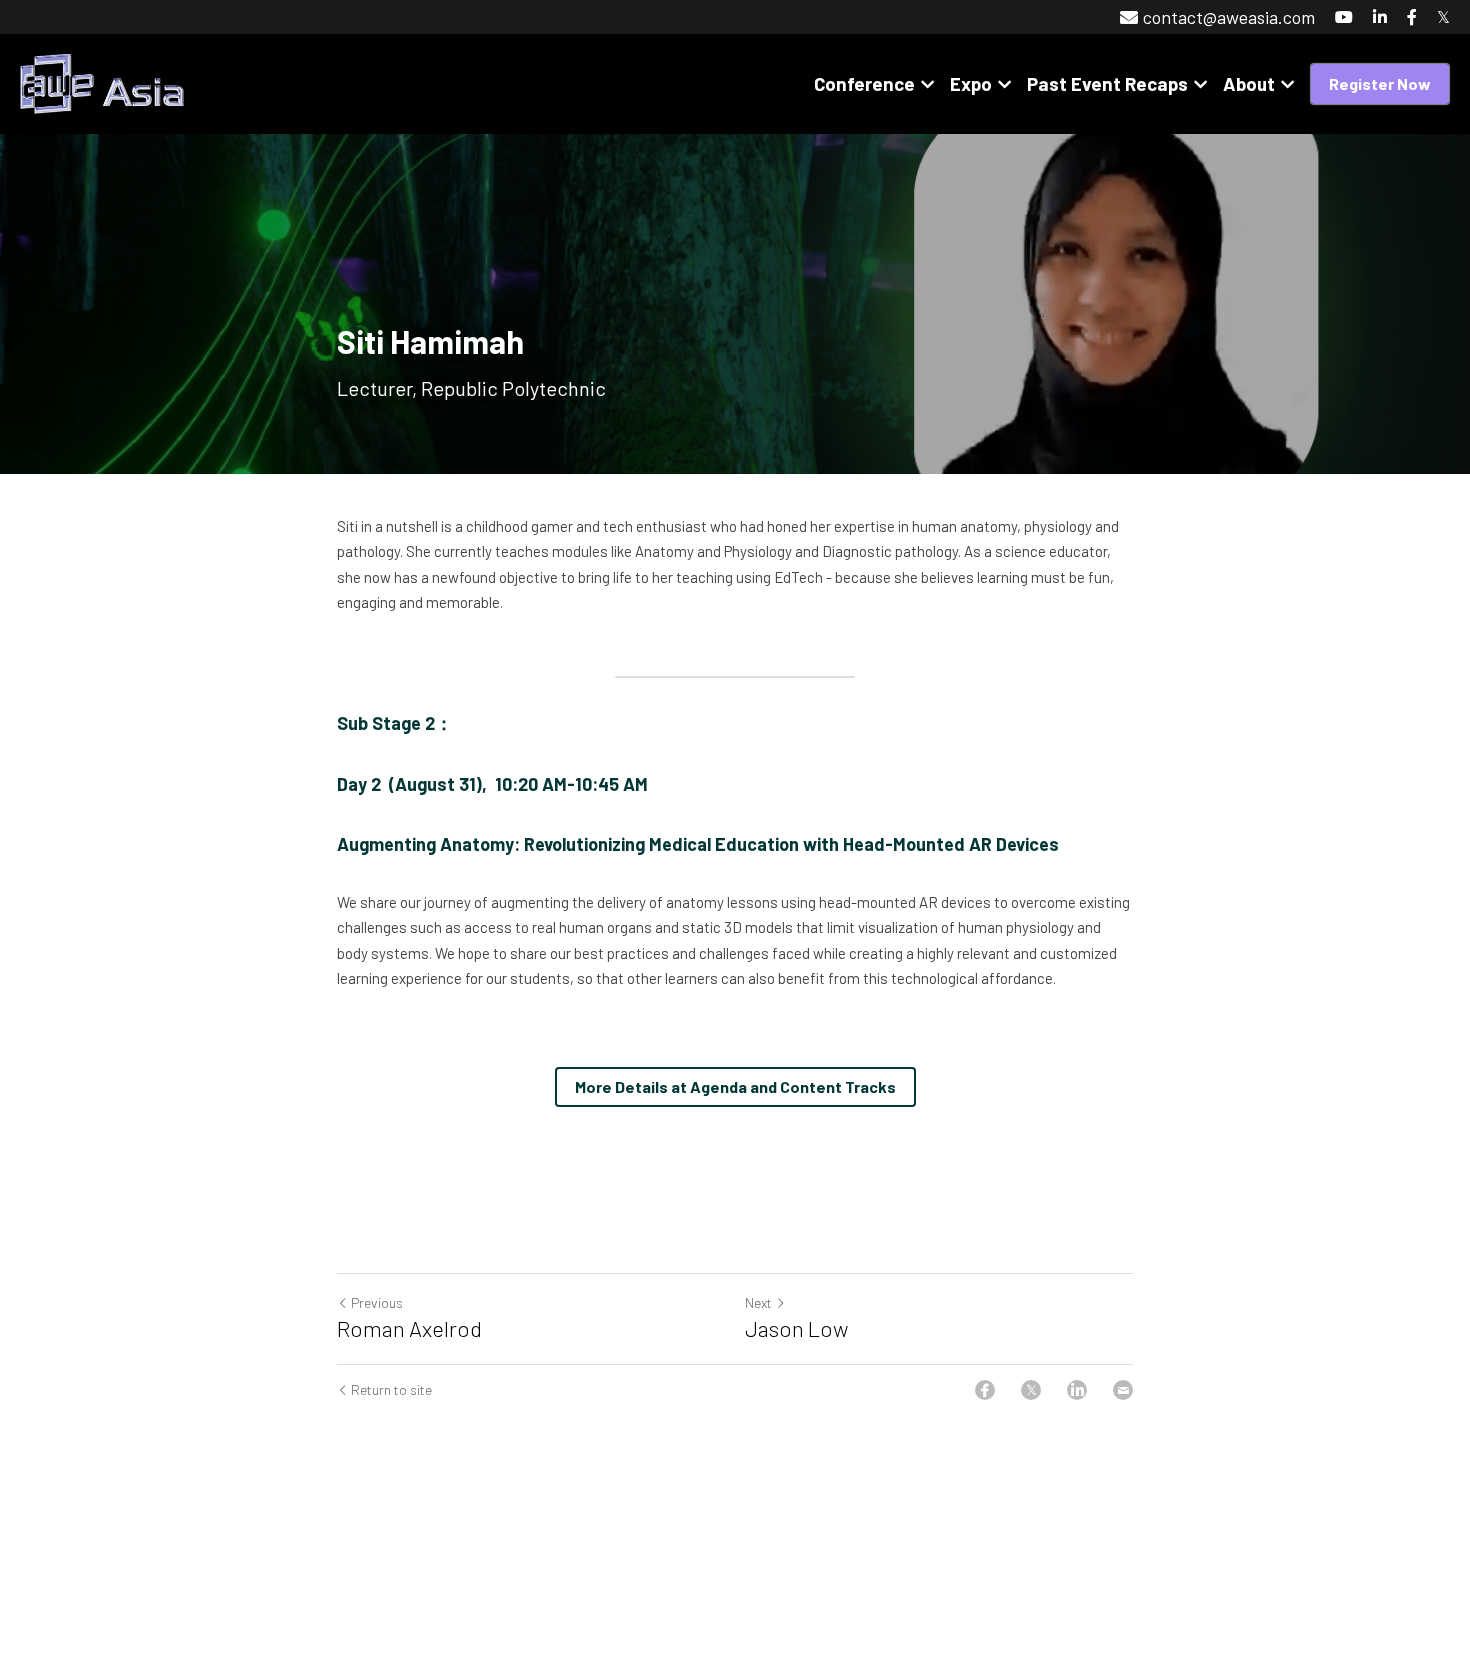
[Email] (1123, 1390)
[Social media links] (1344, 17)
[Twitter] (1031, 1390)
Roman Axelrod (409, 1328)
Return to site (391, 1389)
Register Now (1380, 83)
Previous (377, 1302)
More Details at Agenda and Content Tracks (735, 1086)
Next (758, 1302)
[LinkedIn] (1077, 1390)
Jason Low (797, 1328)
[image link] (102, 82)
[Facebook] (985, 1390)
